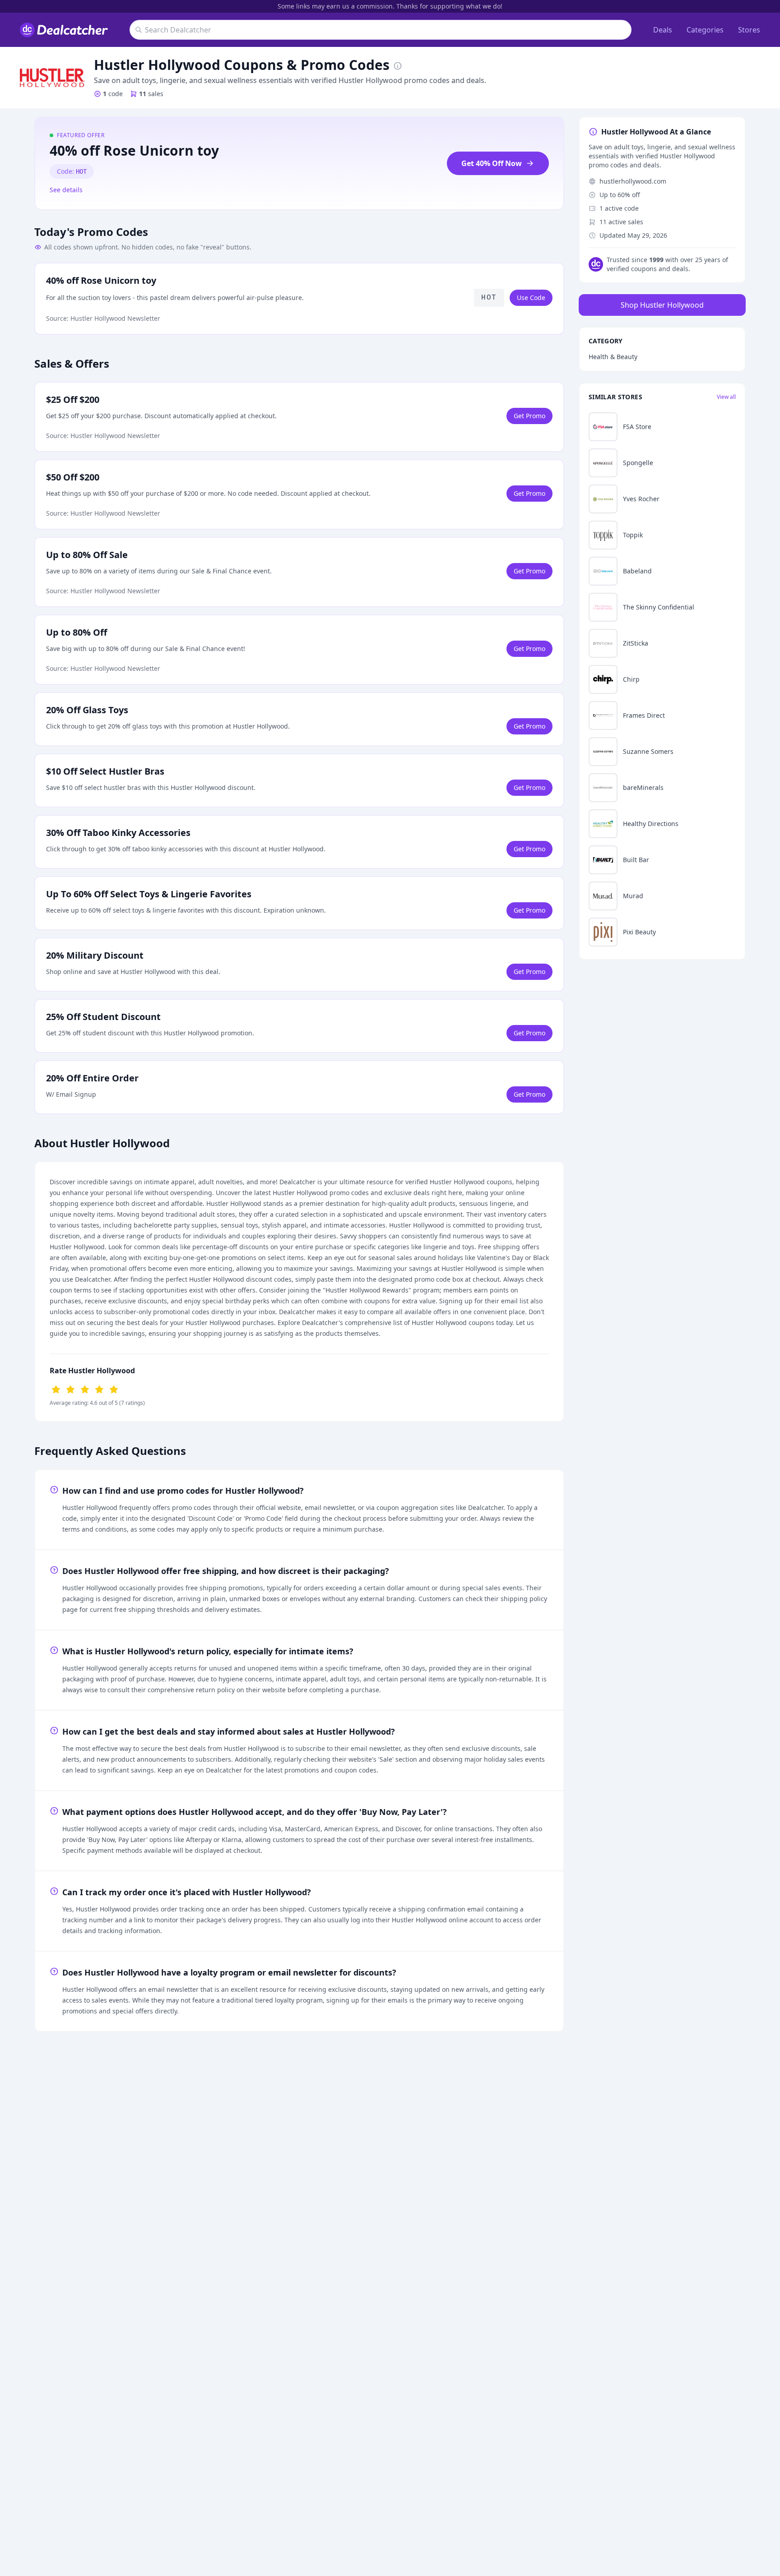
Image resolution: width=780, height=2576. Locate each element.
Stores (749, 30)
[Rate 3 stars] (85, 1389)
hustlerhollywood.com (633, 181)
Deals (663, 30)
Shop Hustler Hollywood (662, 305)
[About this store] (398, 65)
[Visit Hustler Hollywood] (52, 78)
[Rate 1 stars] (56, 1389)
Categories (705, 30)
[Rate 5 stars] (114, 1389)
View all (726, 397)
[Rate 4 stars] (99, 1389)
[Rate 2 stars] (70, 1389)
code (113, 94)
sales (151, 94)
